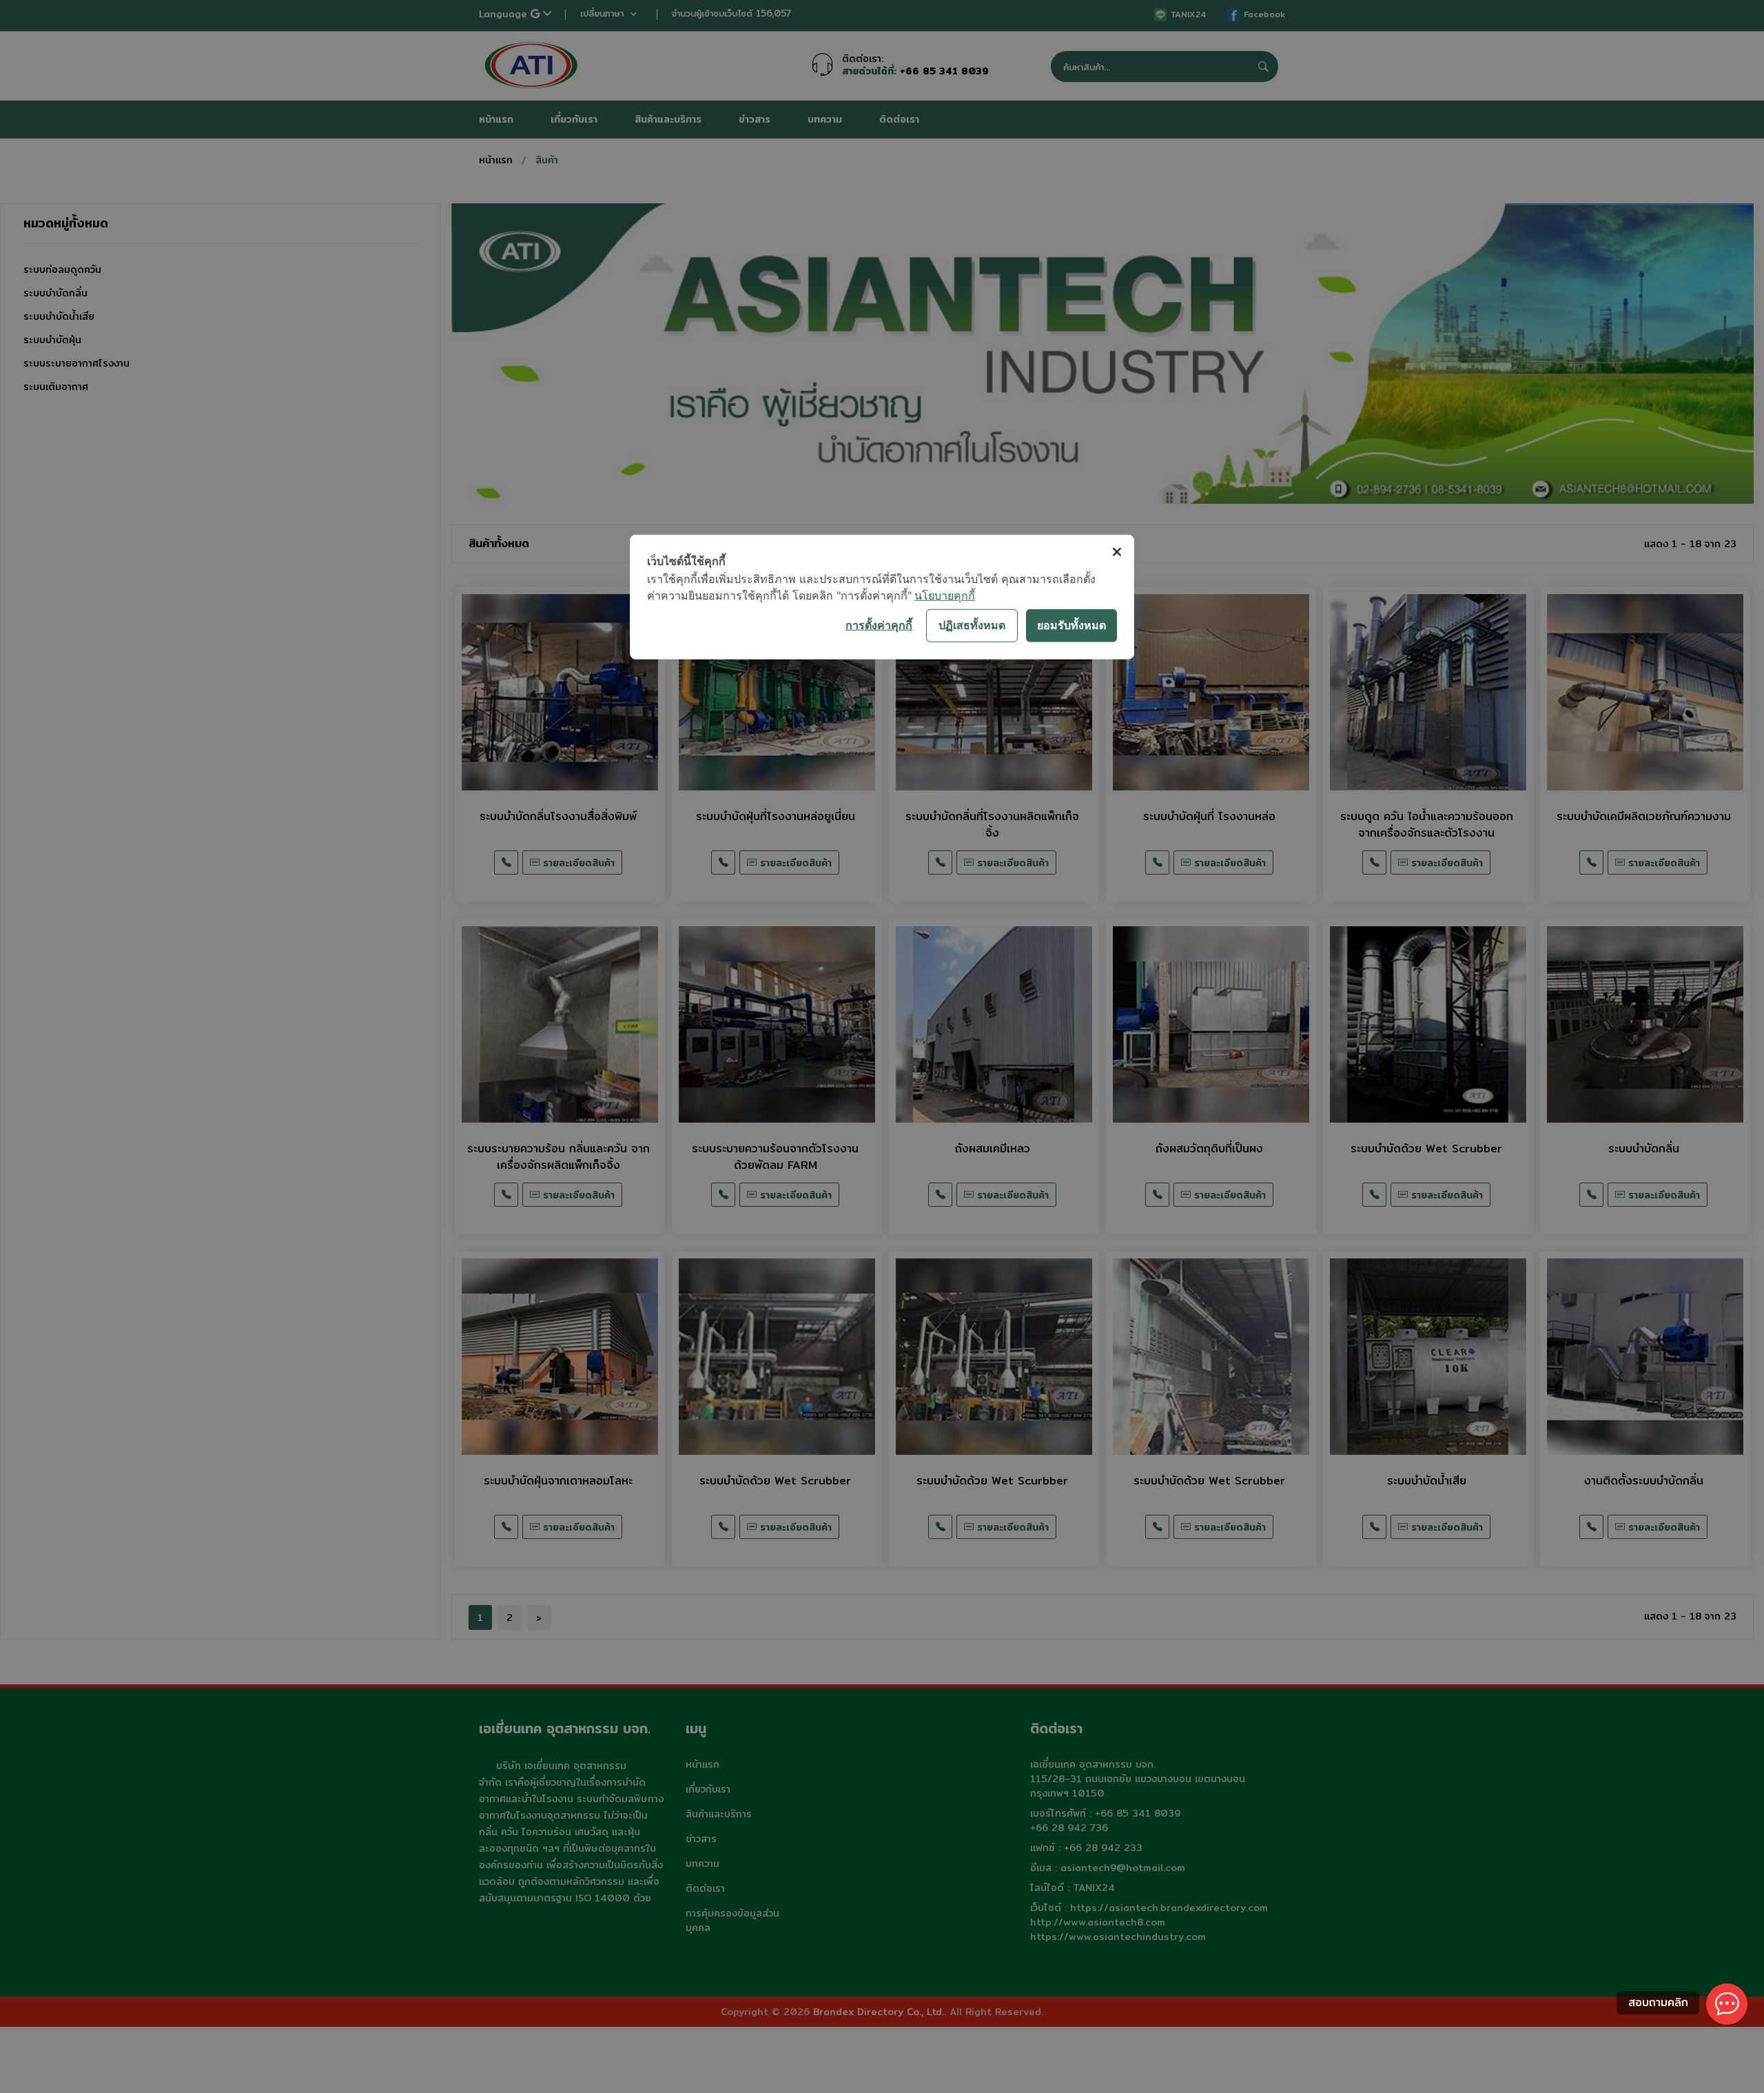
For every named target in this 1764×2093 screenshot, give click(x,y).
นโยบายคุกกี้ (945, 595)
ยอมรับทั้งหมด (1071, 625)
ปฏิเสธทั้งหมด (972, 625)
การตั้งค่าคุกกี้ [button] (879, 625)
